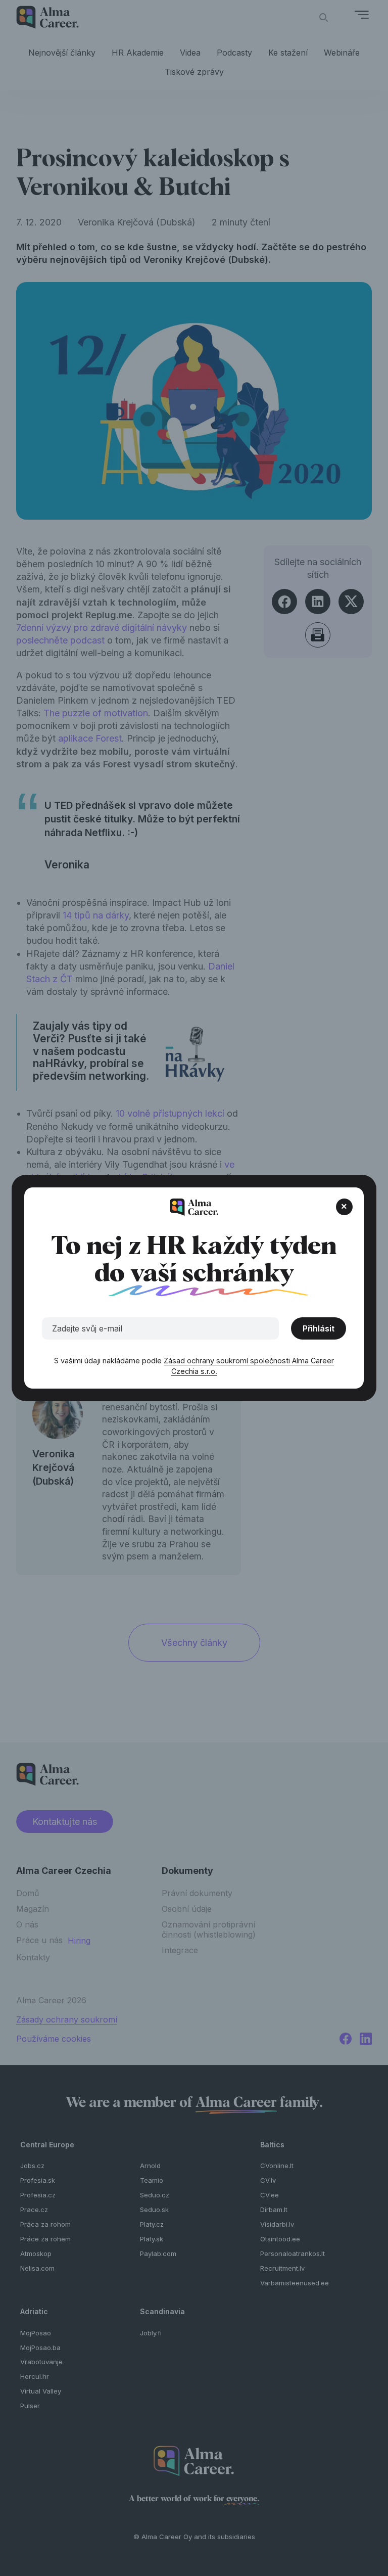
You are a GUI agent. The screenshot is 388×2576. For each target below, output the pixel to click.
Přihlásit (319, 1328)
